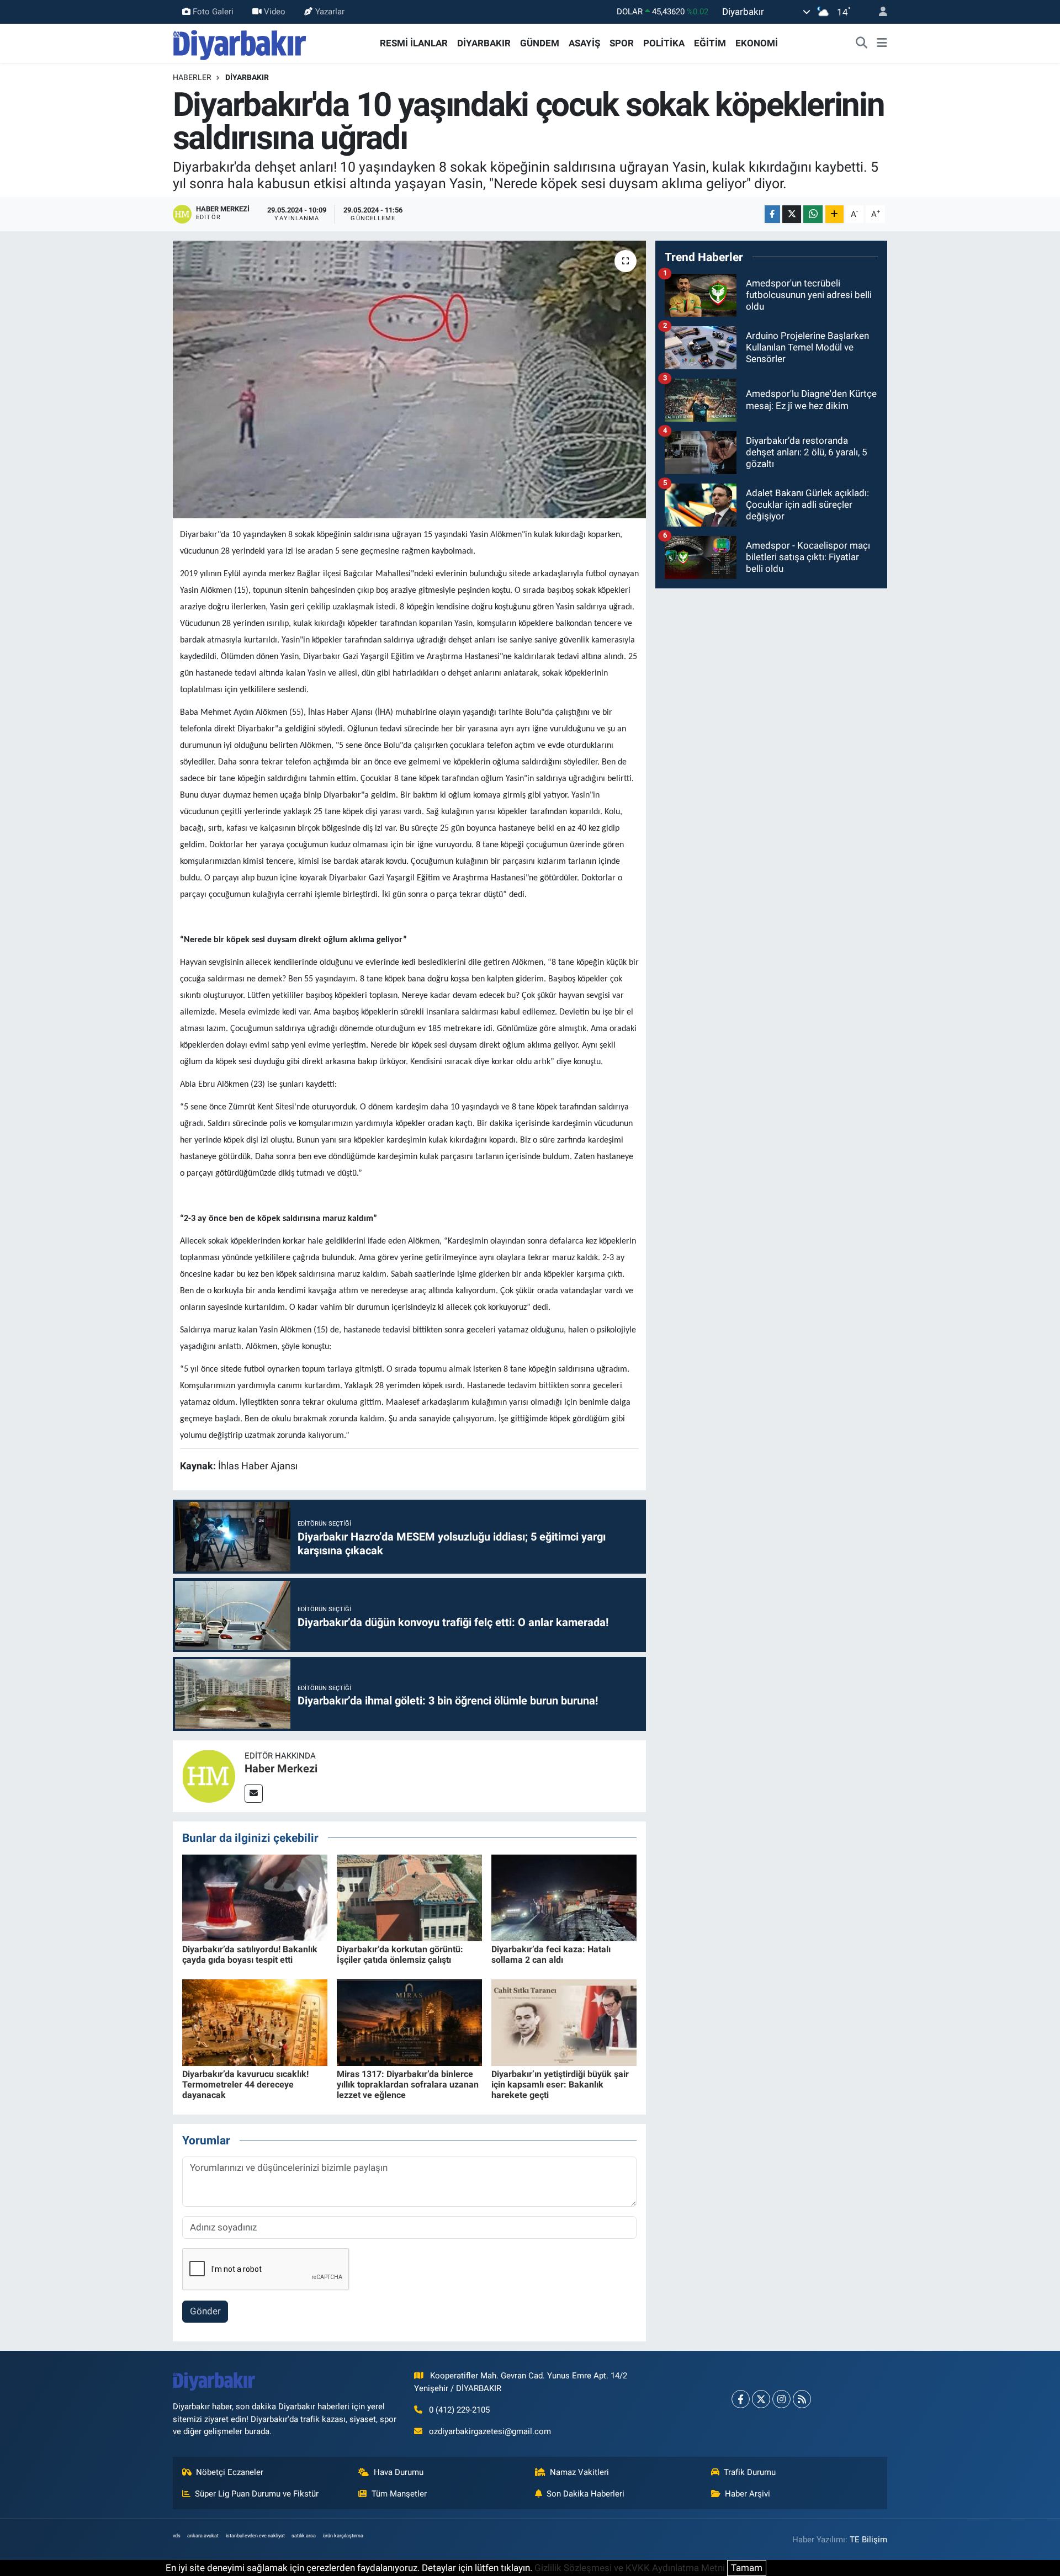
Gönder (205, 2311)
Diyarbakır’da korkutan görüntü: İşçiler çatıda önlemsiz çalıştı (400, 1954)
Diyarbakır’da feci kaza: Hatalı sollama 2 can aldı (551, 1954)
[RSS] (802, 2399)
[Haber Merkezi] (209, 1775)
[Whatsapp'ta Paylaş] (813, 214)
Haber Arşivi (748, 2494)
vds (177, 2536)
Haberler (192, 77)
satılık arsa (304, 2536)
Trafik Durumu (750, 2472)
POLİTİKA (664, 43)
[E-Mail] (254, 1794)
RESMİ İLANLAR (414, 43)
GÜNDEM (540, 43)
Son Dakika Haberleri (585, 2494)
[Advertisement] (771, 675)
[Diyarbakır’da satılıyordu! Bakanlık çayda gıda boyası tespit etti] (255, 1897)
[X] (761, 2399)
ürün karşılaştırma (343, 2536)
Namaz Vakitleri (579, 2472)
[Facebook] (741, 2399)
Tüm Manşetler (399, 2494)
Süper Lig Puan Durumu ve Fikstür (257, 2494)
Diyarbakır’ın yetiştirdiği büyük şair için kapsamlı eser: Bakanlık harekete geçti (560, 2084)
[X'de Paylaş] (792, 214)
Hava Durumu (399, 2472)
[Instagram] (781, 2399)
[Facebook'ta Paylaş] (772, 214)
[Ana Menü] (882, 44)
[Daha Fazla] (834, 214)
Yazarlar (330, 12)
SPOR (622, 43)
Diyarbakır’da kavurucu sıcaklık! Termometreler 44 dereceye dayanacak (245, 2084)
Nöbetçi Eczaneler (230, 2472)
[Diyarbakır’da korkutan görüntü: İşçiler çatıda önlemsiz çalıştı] (409, 1897)
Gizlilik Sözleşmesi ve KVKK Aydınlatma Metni (630, 2568)
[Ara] (862, 44)
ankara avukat (203, 2536)
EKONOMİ (757, 43)
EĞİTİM (710, 43)
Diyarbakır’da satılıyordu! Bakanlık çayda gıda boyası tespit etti (250, 1954)
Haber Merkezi (281, 1768)
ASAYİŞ (584, 43)
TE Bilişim (868, 2540)
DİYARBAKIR (484, 43)
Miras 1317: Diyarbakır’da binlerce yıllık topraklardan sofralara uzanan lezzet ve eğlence (408, 2084)
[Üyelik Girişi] (878, 12)
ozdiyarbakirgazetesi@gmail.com (490, 2431)
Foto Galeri (213, 12)
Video (275, 12)
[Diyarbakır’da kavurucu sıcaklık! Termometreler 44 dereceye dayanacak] (255, 2022)
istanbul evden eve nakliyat (255, 2536)
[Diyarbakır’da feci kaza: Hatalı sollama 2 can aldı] (564, 1897)
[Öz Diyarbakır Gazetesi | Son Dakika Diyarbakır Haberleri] (240, 43)
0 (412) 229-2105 (459, 2410)
